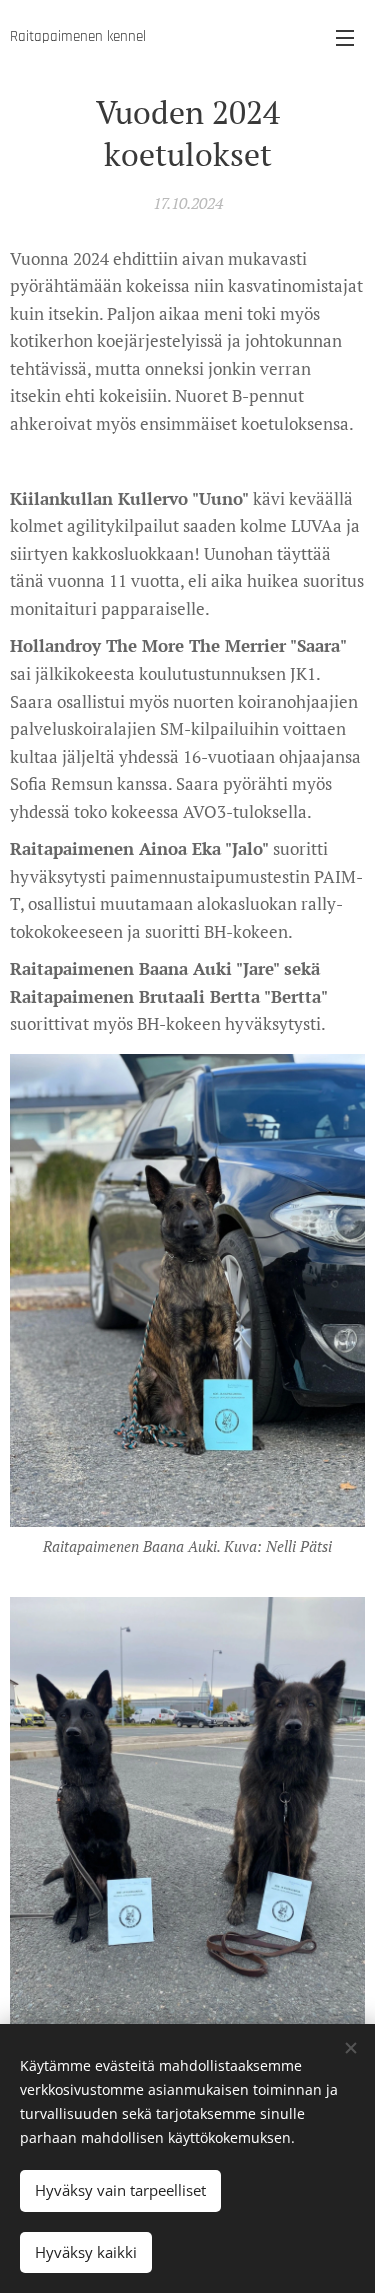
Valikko (345, 37)
